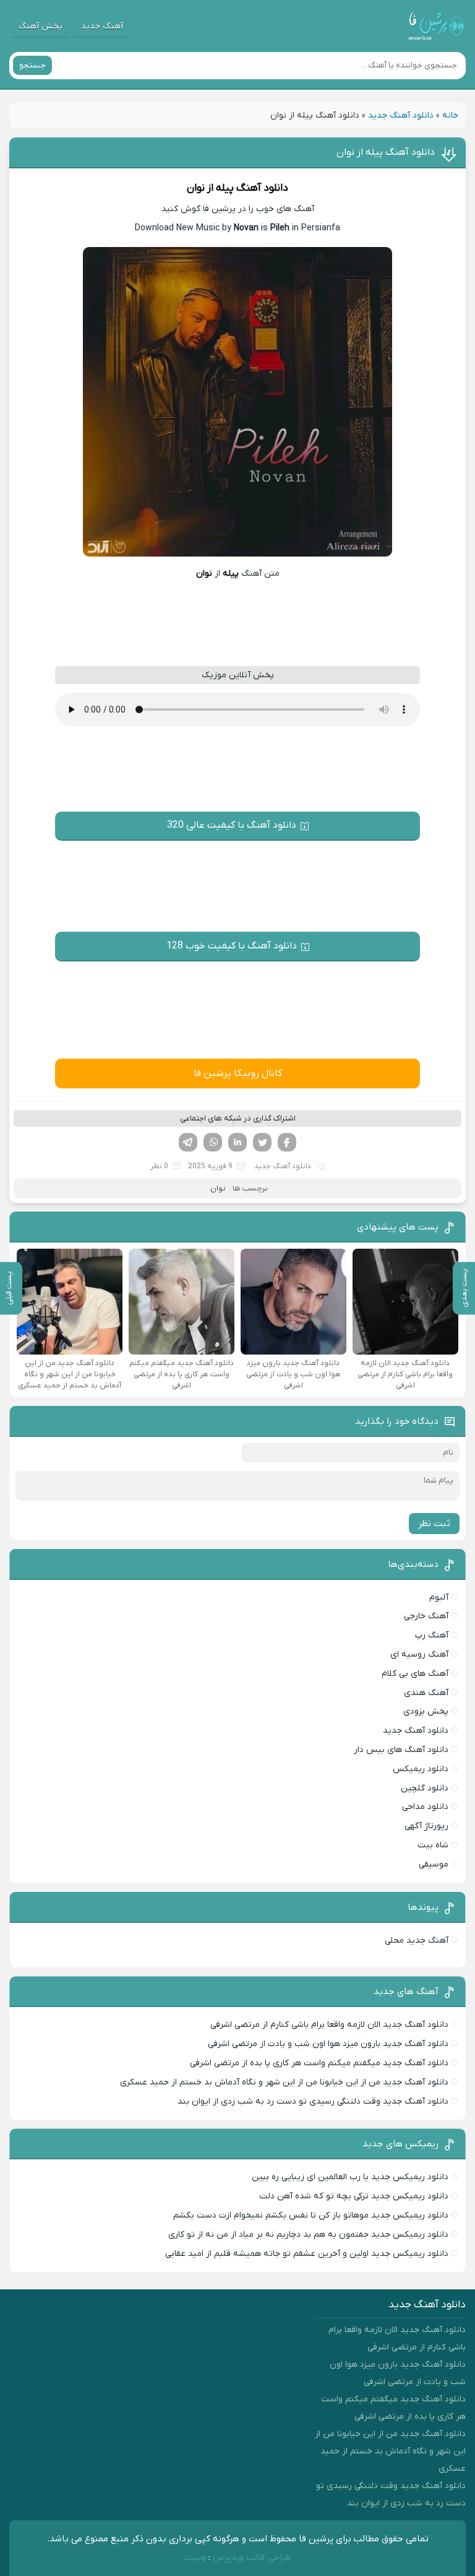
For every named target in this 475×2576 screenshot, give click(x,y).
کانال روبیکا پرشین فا (238, 1073)
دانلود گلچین (425, 1788)
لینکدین (237, 1142)
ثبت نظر (434, 1524)
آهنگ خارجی (426, 1616)
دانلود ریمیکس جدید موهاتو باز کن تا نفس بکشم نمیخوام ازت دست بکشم (311, 2215)
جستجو (32, 65)
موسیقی (434, 1864)
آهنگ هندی (426, 1693)
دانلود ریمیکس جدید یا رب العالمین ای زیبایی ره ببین (350, 2177)
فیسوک (287, 1142)
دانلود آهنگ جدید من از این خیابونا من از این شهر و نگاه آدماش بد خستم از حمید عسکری (284, 2082)
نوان (196, 188)
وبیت (195, 2557)
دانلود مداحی (425, 1807)
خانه (450, 115)
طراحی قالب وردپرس (252, 2557)
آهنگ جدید (102, 26)
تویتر (262, 1142)
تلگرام (188, 1142)
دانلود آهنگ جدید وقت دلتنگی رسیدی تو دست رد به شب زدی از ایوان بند (313, 2101)
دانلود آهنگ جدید (401, 115)
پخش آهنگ (41, 26)
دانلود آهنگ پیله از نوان (386, 152)
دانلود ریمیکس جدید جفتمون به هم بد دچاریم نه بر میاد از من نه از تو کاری (308, 2235)
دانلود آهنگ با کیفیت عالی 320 (232, 825)
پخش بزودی (426, 1711)
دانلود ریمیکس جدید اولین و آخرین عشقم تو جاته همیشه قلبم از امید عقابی (307, 2254)
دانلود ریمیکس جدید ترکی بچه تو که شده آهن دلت (354, 2196)
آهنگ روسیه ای (419, 1654)
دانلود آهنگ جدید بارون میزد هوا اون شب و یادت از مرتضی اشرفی (328, 2044)
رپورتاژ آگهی (426, 1826)
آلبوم (439, 1598)
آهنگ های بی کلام (415, 1674)
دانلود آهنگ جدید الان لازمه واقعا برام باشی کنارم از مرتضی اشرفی (329, 2025)
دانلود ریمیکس (421, 1769)
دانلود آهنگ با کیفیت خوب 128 (232, 946)
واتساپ (213, 1142)
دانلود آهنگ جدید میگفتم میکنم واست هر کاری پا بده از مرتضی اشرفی (319, 2063)
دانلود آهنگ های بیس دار (401, 1750)
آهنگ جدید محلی (417, 1941)
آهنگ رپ (432, 1635)
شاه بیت (433, 1845)
